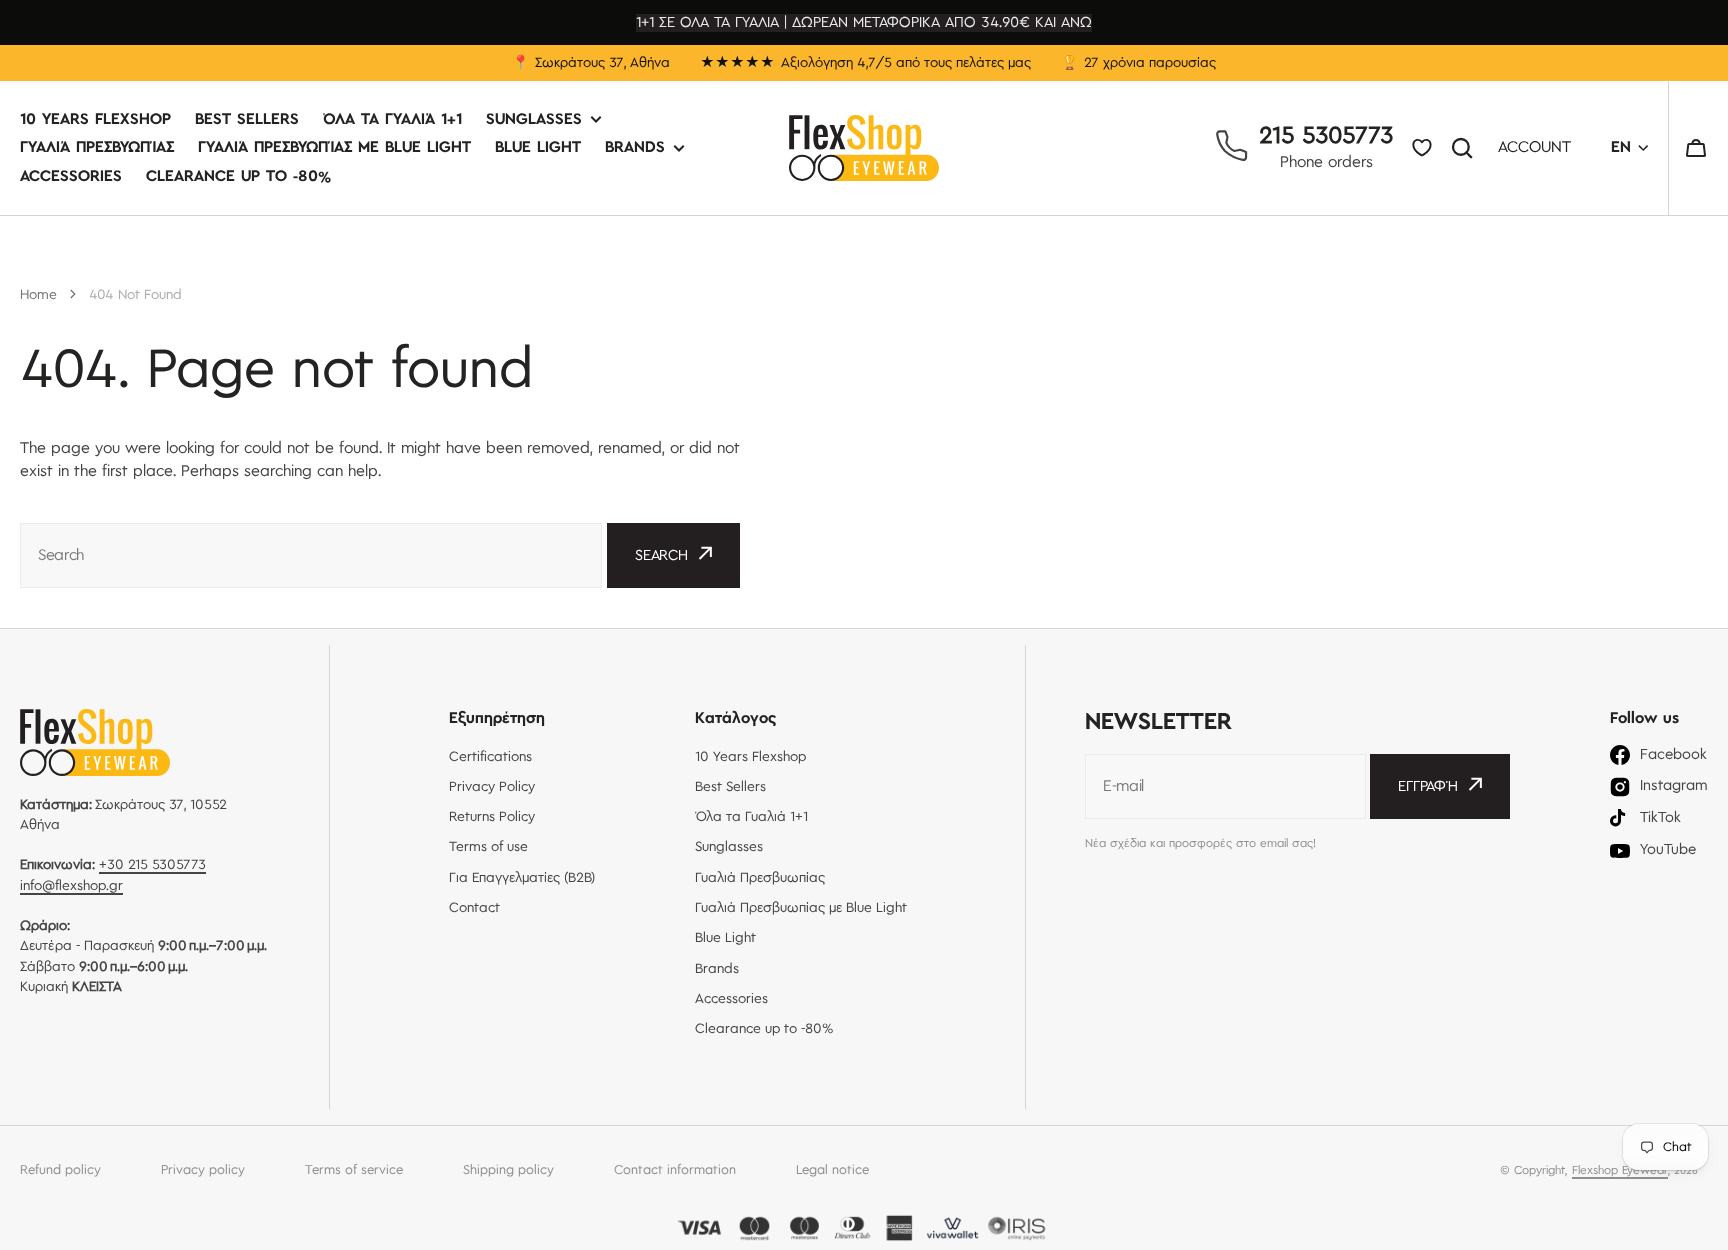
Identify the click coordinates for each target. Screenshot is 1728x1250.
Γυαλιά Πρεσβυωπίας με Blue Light (334, 148)
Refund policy (60, 1170)
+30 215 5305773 (152, 865)
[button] (1696, 148)
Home (38, 295)
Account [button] (1534, 148)
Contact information (675, 1170)
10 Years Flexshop (95, 120)
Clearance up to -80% (238, 176)
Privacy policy (203, 1170)
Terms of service (354, 1170)
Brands (635, 148)
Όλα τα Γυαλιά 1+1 (392, 120)
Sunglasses (534, 120)
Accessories (71, 176)
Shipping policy (508, 1170)
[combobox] (311, 555)
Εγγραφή (1428, 787)
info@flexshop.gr (71, 886)
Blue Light (538, 148)
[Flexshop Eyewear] (864, 148)
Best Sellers (247, 120)
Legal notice (832, 1170)
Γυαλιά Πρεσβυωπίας (97, 148)
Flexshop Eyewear (1620, 1170)
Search (1466, 148)
